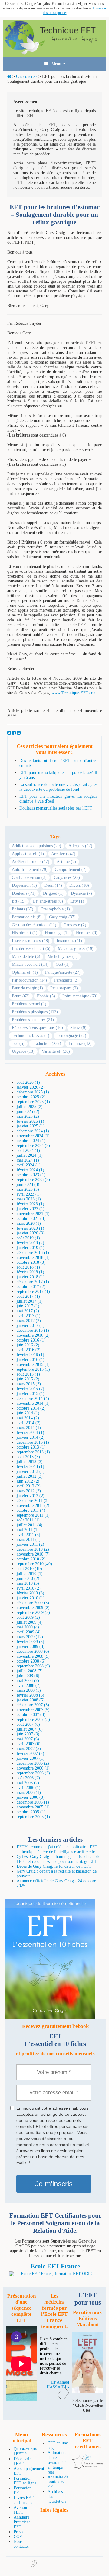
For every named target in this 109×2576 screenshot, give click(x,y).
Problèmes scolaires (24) (33, 1020)
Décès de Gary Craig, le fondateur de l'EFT (54, 1866)
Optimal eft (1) (25, 972)
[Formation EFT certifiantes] (55, 2274)
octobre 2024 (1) (31, 1141)
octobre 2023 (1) (31, 1175)
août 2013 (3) (28, 1457)
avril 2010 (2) (29, 1588)
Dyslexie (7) (81, 893)
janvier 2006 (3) (31, 1797)
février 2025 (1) (30, 1121)
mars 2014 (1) (29, 1428)
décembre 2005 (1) (33, 1802)
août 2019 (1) (28, 1238)
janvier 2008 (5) (31, 1700)
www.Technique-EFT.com (74, 693)
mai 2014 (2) (28, 1418)
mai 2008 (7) (28, 1681)
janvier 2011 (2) (30, 1544)
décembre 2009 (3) (33, 1603)
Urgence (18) (23, 1051)
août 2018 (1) (28, 1267)
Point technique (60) (80, 996)
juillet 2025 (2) (30, 1107)
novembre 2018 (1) (33, 1257)
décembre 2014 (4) (33, 1398)
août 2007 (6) (28, 1724)
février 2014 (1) (30, 1433)
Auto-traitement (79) (30, 870)
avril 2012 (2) (29, 1486)
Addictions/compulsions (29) (36, 846)
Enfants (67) (23, 909)
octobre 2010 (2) (31, 1559)
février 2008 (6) (30, 1695)
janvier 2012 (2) (31, 1496)
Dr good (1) (53, 893)
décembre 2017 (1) (33, 1282)
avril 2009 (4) (29, 1632)
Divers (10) (79, 885)
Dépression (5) (24, 885)
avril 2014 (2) (29, 1423)
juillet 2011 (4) (30, 1525)
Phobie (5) (46, 996)
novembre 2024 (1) (33, 1136)
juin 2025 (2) (28, 1112)
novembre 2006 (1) (33, 1768)
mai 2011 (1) (28, 1530)
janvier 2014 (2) (31, 1437)
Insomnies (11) (69, 941)
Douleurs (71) (24, 893)
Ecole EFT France (55, 2266)
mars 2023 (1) (29, 1199)
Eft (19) (19, 901)
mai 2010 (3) (28, 1583)
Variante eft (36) (56, 1051)
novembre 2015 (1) (33, 1364)
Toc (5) (18, 1043)
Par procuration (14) (29, 980)
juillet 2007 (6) (30, 1729)
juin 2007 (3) (28, 1734)
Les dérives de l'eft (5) (31, 949)
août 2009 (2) (28, 1617)
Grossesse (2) (75, 925)
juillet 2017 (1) (30, 1301)
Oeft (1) (63, 964)
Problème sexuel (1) (29, 1004)
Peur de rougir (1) (27, 988)
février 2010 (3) (30, 1593)
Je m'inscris (54, 2184)
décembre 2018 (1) (33, 1253)
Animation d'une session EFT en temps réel (58, 2462)
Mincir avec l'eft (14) (30, 964)
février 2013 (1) (30, 1467)
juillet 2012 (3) (30, 1476)
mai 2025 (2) (28, 1116)
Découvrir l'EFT (22, 2461)
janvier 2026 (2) (31, 1087)
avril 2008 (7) (29, 1685)
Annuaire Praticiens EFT (22, 2522)
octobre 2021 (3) (31, 1219)
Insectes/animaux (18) (31, 941)
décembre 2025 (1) (33, 1092)
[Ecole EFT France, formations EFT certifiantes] (88, 2468)
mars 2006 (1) (29, 1792)
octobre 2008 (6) (31, 1661)
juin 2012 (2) (28, 1481)
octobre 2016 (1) (31, 1340)
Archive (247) (63, 854)
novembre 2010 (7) (33, 1554)
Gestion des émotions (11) (34, 925)
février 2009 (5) (30, 1642)
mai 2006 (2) (28, 1783)
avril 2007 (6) (29, 1744)
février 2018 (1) (30, 1272)
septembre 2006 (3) (33, 1773)
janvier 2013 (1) (31, 1471)
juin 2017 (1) (28, 1306)
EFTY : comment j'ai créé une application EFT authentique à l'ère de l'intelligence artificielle (57, 1849)
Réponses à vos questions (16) (37, 1028)
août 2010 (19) (29, 1569)
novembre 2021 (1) (33, 1214)
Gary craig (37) (62, 917)
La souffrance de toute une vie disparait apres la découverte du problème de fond (58, 787)
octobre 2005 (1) (31, 1812)
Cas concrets (27, 76)
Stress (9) (78, 1028)
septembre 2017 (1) (33, 1291)
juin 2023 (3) (28, 1184)
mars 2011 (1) (29, 1540)
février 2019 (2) (30, 1243)
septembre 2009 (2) (33, 1613)
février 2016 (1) (30, 1355)
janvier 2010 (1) (31, 1598)
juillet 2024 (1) (30, 1155)
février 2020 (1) (30, 1228)
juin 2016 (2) (28, 1345)
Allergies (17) (80, 846)
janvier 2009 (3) (31, 1647)
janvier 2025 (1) (31, 1126)
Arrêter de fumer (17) (31, 862)
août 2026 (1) (28, 1082)
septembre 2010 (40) (34, 1564)
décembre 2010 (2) (33, 1549)
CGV (18, 2537)
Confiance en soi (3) (29, 877)
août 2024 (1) (28, 1150)
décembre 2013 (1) (33, 1442)
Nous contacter (21, 2544)
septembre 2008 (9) (33, 1666)
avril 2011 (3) (28, 1535)
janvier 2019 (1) (31, 1248)
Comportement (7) (71, 870)
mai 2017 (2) (28, 1311)
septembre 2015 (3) (33, 1369)
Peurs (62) (21, 996)
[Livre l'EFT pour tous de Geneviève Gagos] (88, 2391)
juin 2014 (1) (28, 1413)
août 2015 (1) (28, 1374)
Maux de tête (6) (26, 957)
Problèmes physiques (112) (35, 1012)
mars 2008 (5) (29, 1690)
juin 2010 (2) (28, 1578)
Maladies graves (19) (76, 949)
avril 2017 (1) (29, 1316)
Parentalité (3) (66, 980)
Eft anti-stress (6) (48, 901)
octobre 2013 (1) (31, 1447)
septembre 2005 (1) (33, 1817)
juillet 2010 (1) (30, 1574)
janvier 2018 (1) (31, 1277)
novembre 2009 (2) (33, 1608)
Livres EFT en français (24, 2500)
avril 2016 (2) (29, 1350)
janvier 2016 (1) (31, 1360)
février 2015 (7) (30, 1389)
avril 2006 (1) (29, 1788)
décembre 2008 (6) (33, 1651)
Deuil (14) (53, 885)
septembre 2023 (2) (33, 1180)
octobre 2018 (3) (31, 1262)
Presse (19, 2532)
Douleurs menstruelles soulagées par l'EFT (56, 808)
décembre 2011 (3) (33, 1501)
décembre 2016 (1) (33, 1330)
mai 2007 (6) (28, 1739)
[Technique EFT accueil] (54, 54)
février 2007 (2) (30, 1754)
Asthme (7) (66, 862)
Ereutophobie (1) (55, 909)
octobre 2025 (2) (31, 1097)
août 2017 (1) (28, 1296)
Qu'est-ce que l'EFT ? (25, 2452)
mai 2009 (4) (28, 1627)
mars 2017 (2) (29, 1321)
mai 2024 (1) (28, 1160)
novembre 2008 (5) (33, 1656)
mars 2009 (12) (30, 1637)
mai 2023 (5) (28, 1189)
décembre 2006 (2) (33, 1763)
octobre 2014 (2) (31, 1408)
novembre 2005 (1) (33, 1807)
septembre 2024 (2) (33, 1146)
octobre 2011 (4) (31, 1510)
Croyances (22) (67, 877)
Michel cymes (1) (63, 957)
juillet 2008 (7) (30, 1671)
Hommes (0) (87, 933)
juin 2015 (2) (28, 1379)
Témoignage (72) (71, 1036)
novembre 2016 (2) (33, 1335)
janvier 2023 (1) (31, 1209)
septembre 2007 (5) (33, 1720)
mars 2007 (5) (29, 1749)
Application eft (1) (28, 854)
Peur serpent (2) (64, 988)
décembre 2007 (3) (33, 1705)
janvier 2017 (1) (31, 1326)
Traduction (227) (46, 1043)
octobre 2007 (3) (31, 1715)
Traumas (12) (80, 1043)
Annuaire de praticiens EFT (58, 2482)
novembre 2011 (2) (33, 1506)
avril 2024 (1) (29, 1165)
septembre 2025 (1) (33, 1102)
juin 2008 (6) (28, 1676)
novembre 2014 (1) (33, 1403)
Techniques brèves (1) (31, 1036)
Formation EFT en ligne (25, 2481)
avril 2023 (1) (29, 1194)
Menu (55, 64)
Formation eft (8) (27, 917)
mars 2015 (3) (29, 1384)
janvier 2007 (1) (31, 1758)
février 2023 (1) (30, 1204)
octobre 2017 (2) (31, 1287)
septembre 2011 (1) (33, 1515)
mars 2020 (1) (29, 1223)
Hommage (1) (57, 933)
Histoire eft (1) (25, 933)
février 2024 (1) (30, 1170)
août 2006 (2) (28, 1778)
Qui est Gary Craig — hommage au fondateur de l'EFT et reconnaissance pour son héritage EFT (58, 1859)
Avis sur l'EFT (21, 2510)
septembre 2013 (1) (33, 1452)
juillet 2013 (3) (30, 1462)
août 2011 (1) (28, 1520)
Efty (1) (77, 901)
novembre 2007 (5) (33, 1710)
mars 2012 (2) (29, 1491)
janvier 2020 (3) (31, 1233)
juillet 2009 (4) (30, 1622)
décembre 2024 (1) (33, 1131)
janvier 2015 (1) (31, 1394)
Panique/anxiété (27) (63, 972)
